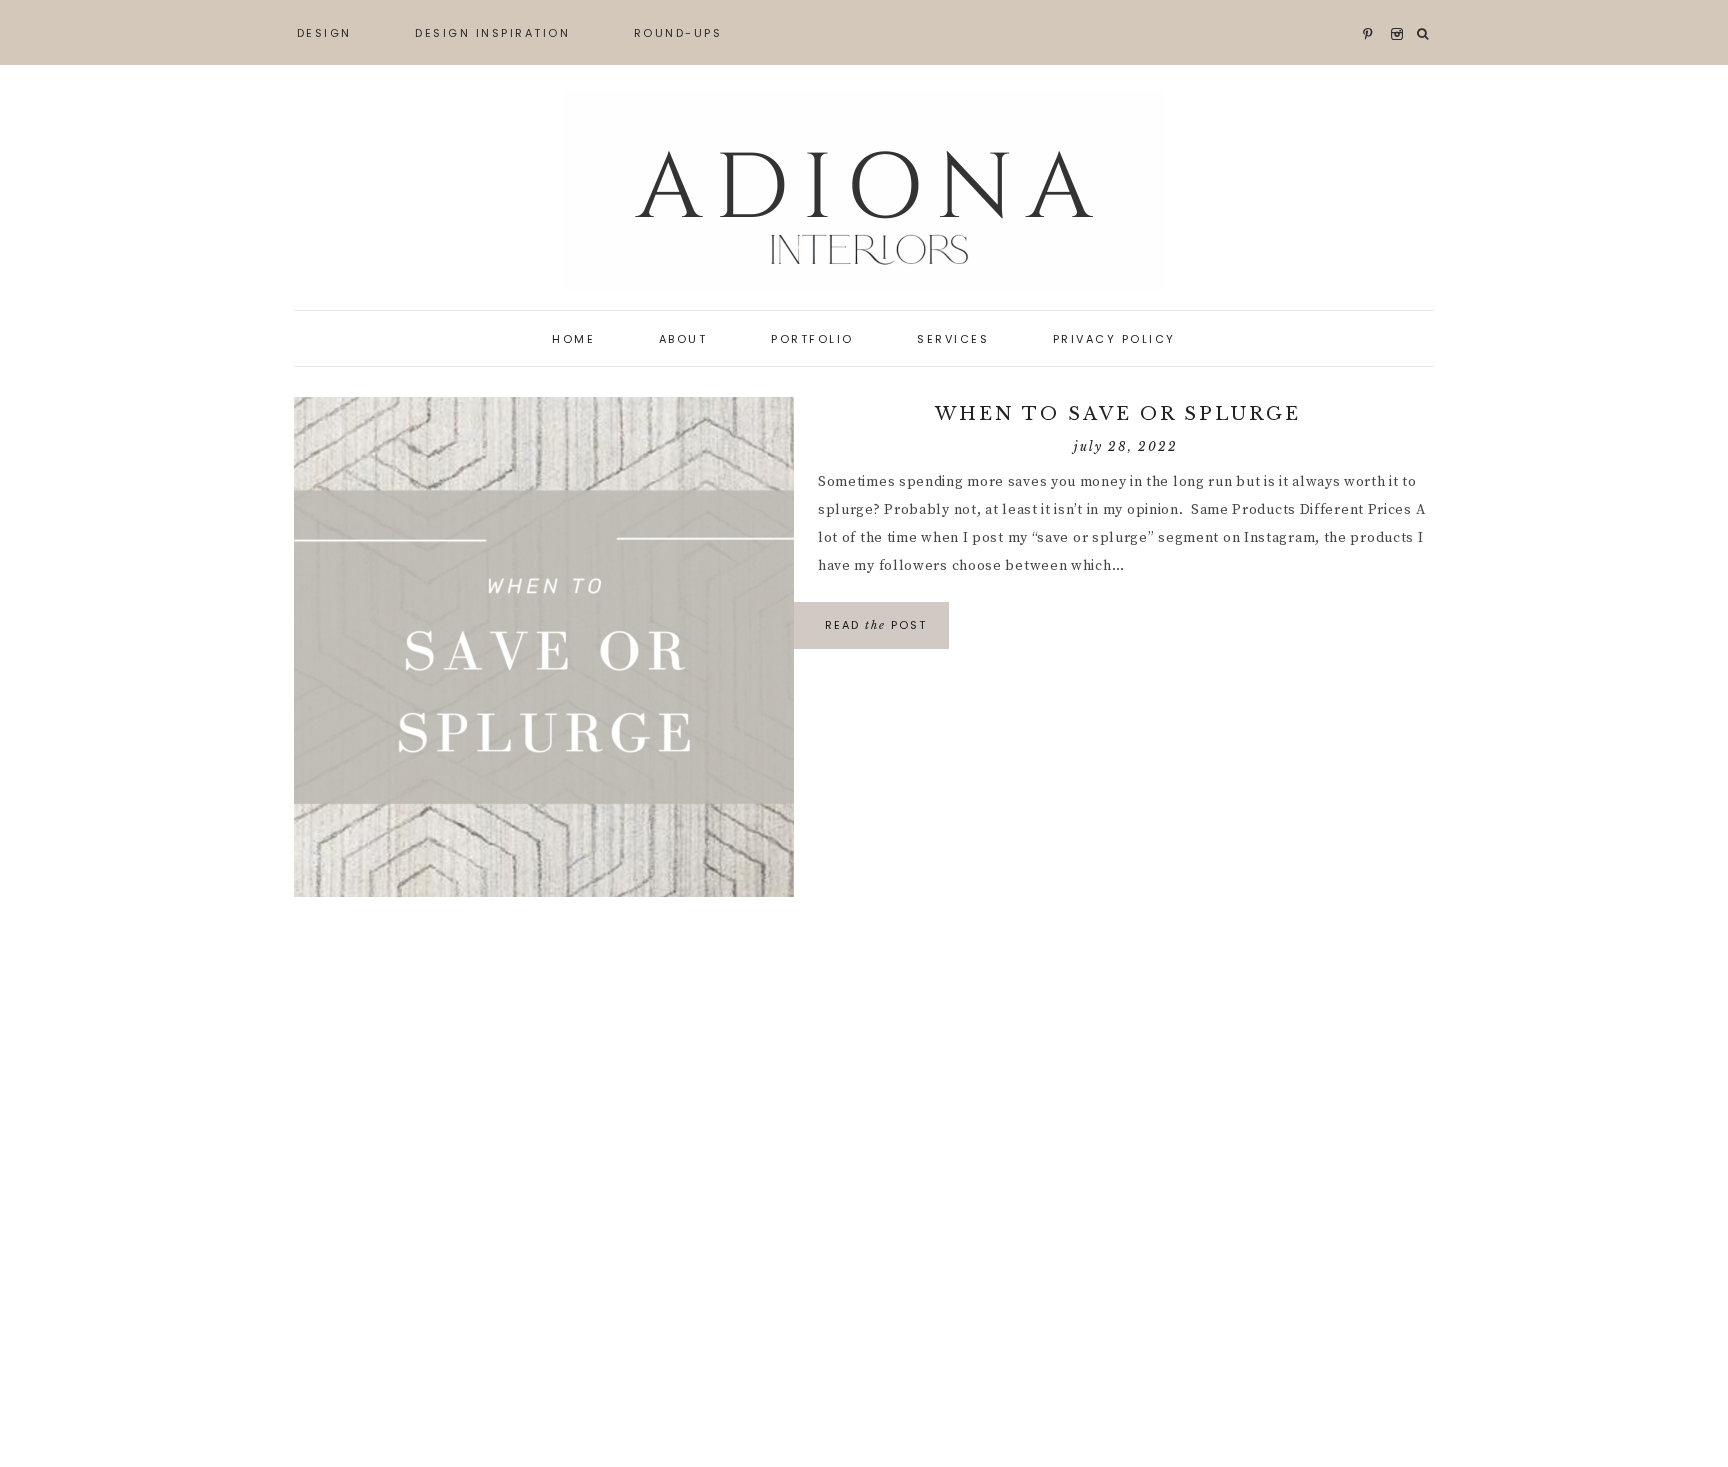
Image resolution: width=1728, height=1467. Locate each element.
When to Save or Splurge (1126, 414)
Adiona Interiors (864, 190)
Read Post (876, 625)
